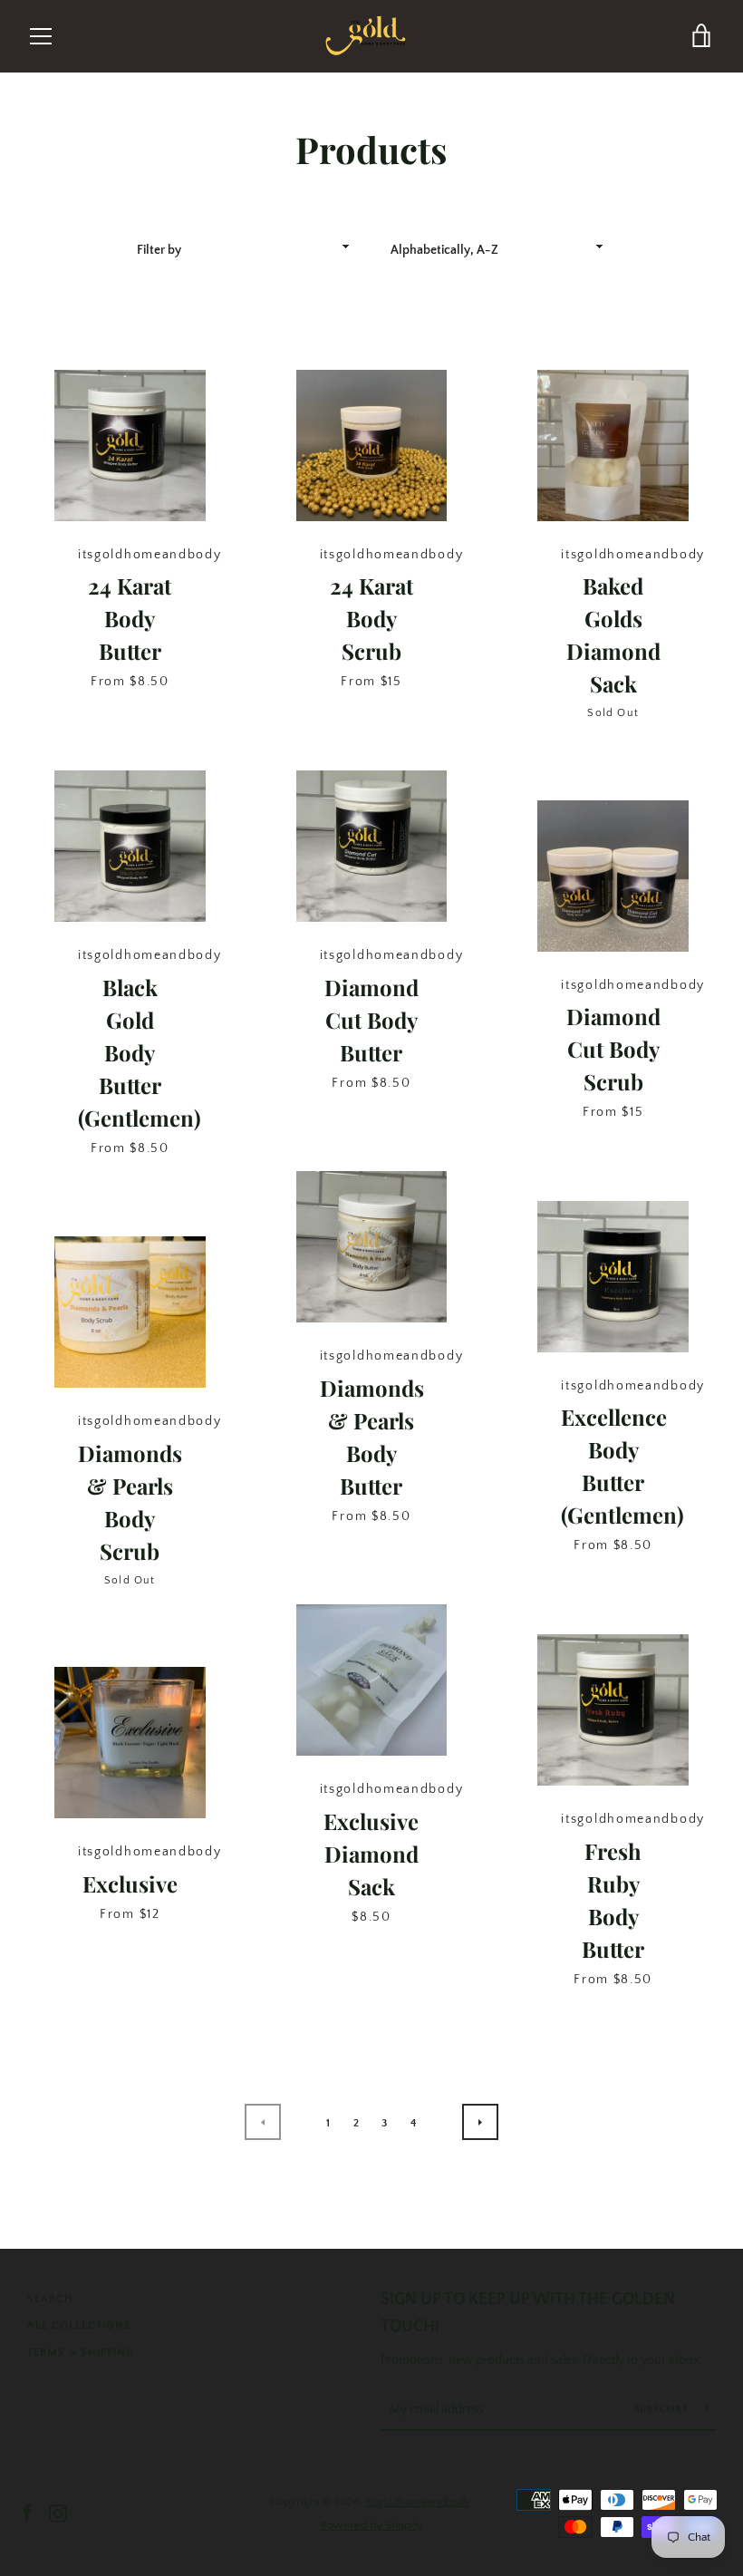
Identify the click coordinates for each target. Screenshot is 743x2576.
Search (50, 2299)
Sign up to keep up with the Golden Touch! (528, 2314)
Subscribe (663, 2410)
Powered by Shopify (372, 2525)
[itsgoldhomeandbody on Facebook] (27, 2513)
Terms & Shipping (81, 2353)
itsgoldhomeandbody (418, 2502)
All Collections (79, 2325)
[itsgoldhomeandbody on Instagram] (58, 2513)
